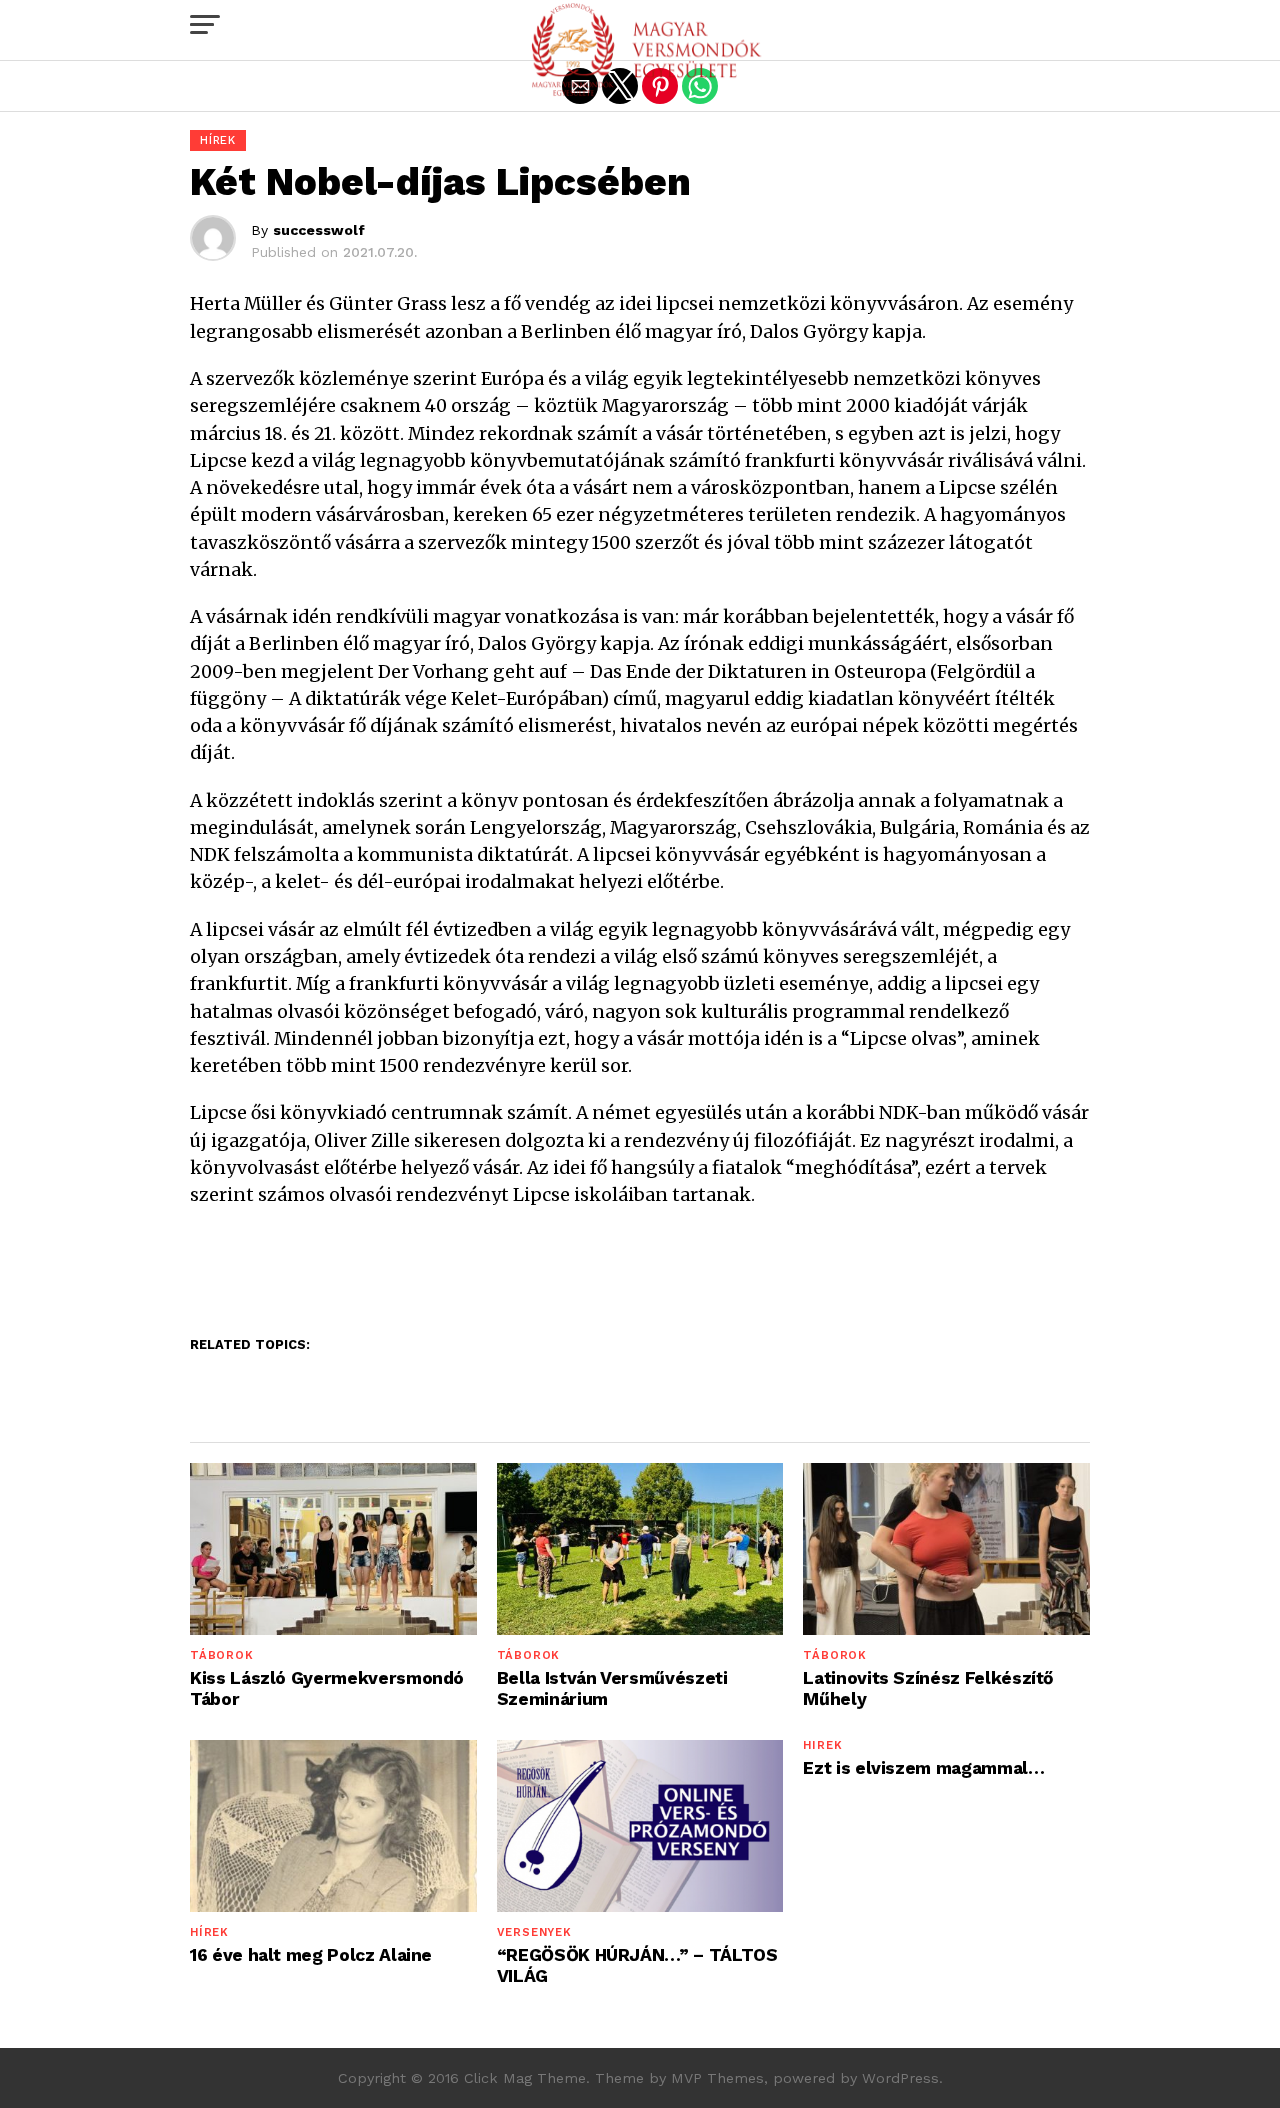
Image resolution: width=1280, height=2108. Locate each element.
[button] (205, 25)
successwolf (319, 230)
